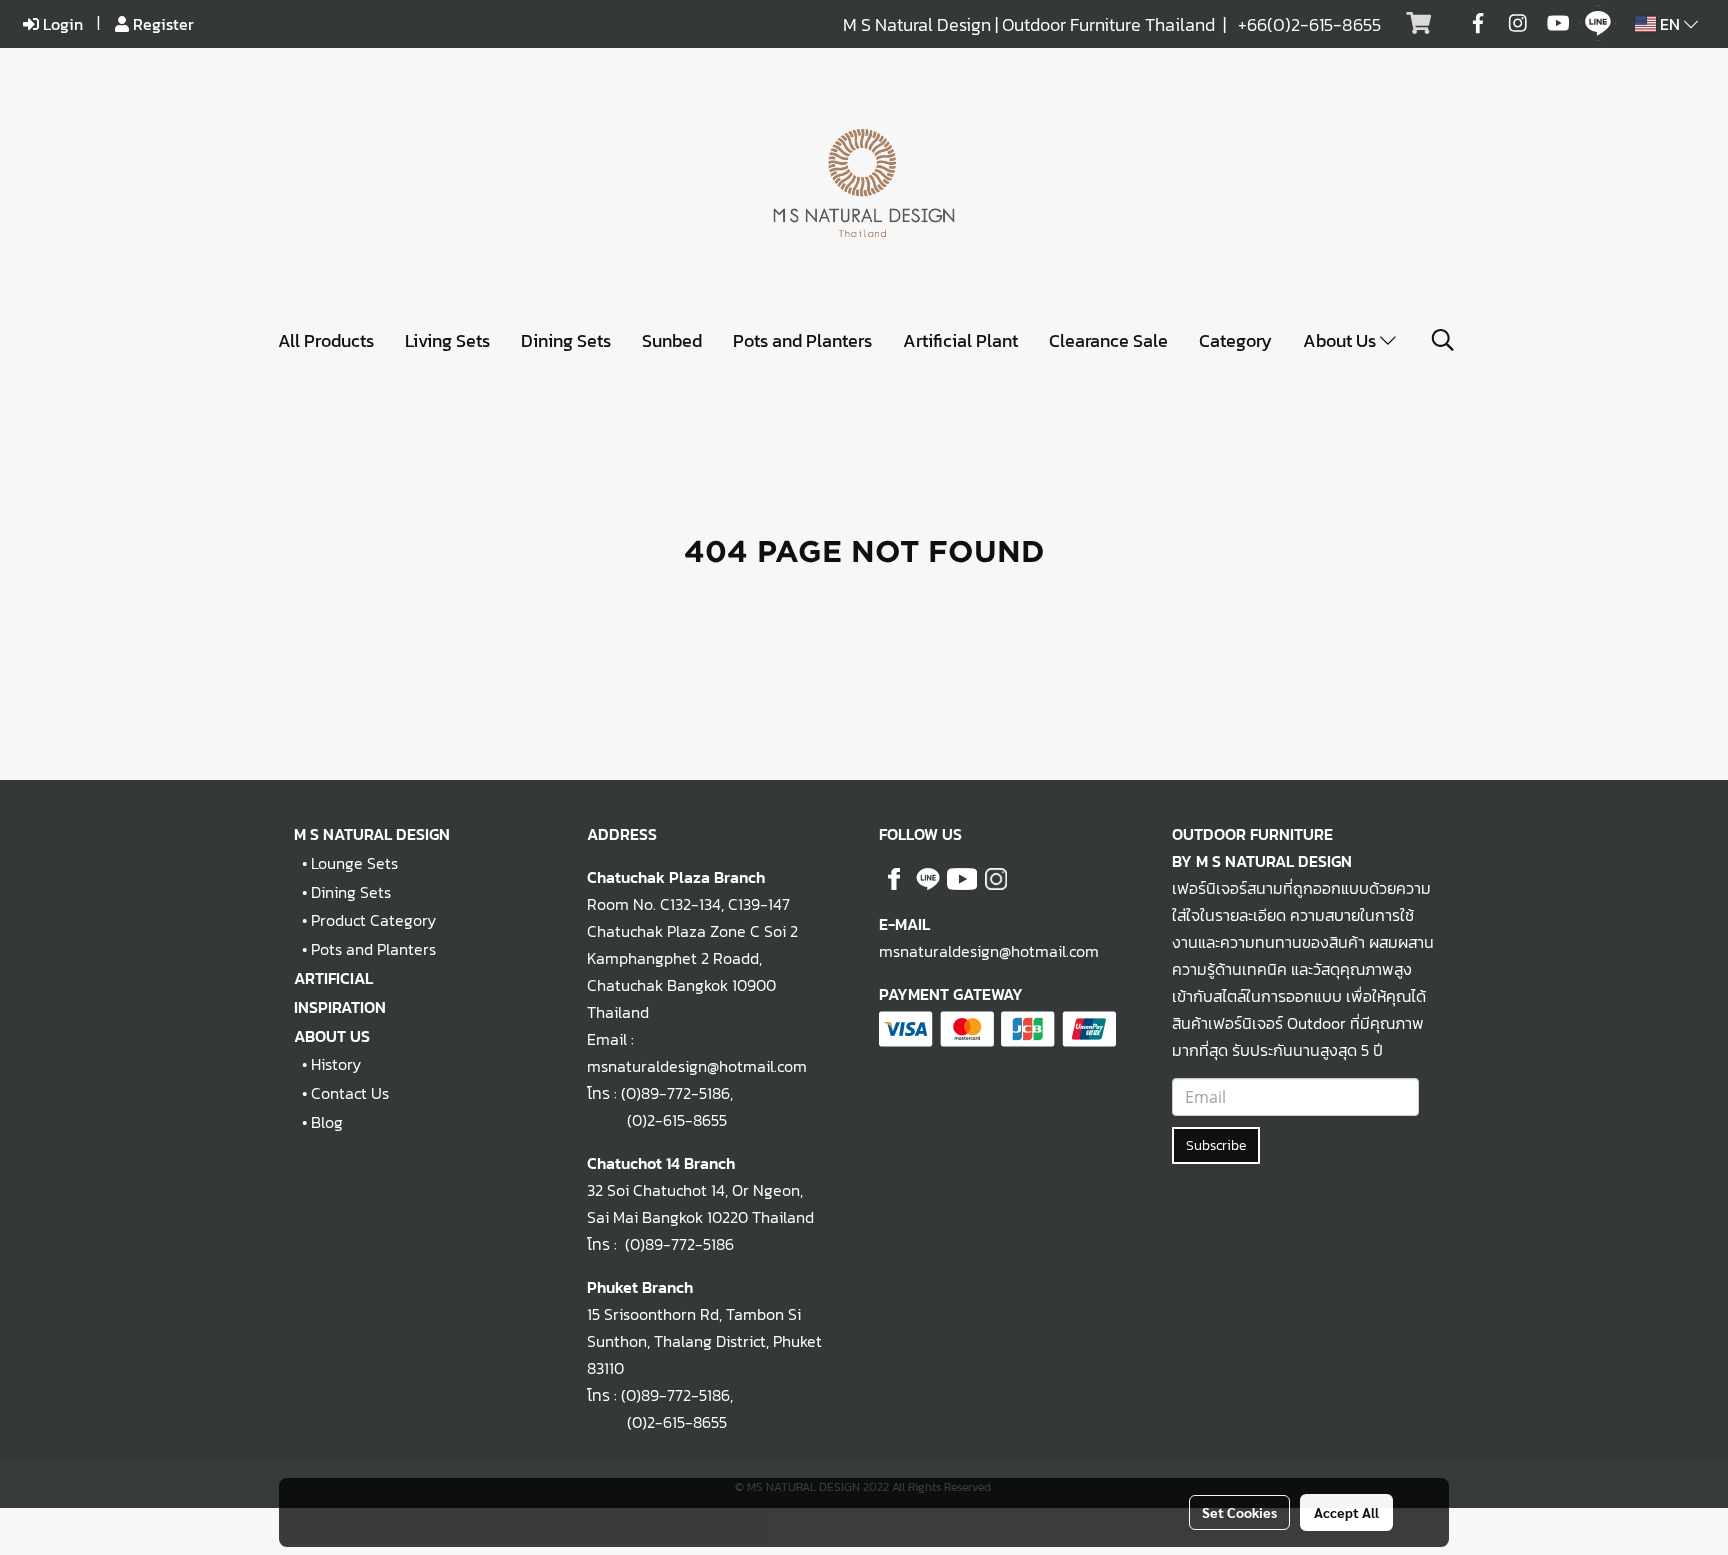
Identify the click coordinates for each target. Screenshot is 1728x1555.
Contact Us (350, 1093)
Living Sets (447, 340)
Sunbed (672, 340)
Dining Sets (566, 340)
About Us (1341, 340)
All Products (326, 340)
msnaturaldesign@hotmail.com (989, 951)
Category (1235, 340)
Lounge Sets (354, 863)
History (336, 1064)
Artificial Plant (960, 340)
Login (61, 24)
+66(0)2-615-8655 (1309, 24)
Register (161, 24)
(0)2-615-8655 (657, 1120)
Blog (327, 1122)
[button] (1443, 340)
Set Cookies (1239, 1512)
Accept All (1346, 1512)
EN (1670, 24)
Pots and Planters (802, 340)
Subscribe (1216, 1145)
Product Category (373, 920)
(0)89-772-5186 (675, 1093)
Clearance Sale (1108, 340)
